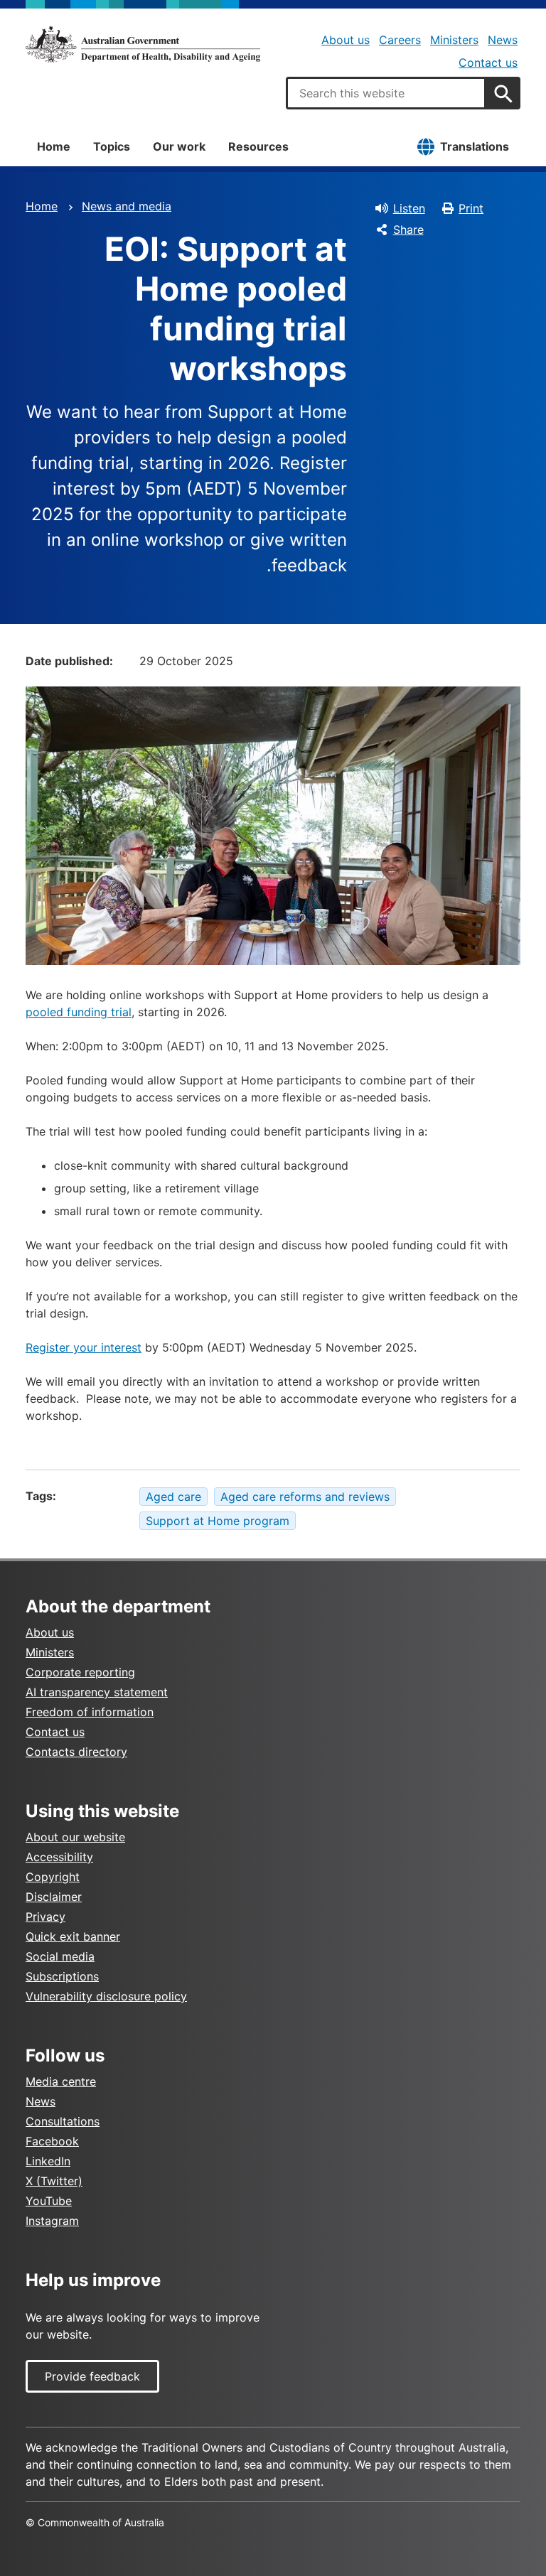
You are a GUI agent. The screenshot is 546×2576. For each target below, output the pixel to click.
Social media (60, 1956)
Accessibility (59, 1857)
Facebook (52, 2141)
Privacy (45, 1917)
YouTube (49, 2201)
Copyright (53, 1877)
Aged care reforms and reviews (305, 1497)
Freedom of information (90, 1712)
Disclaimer (54, 1897)
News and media (127, 206)
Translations (475, 146)
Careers (400, 40)
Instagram (52, 2221)
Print (471, 208)
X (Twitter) (54, 2181)
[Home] (143, 44)
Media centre (61, 2081)
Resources (258, 146)
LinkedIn (48, 2161)
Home (54, 146)
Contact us (488, 63)
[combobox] (386, 93)
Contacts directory (76, 1752)
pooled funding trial (79, 1012)
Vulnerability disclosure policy (106, 1996)
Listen (409, 208)
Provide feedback (92, 2376)
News (503, 40)
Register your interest (84, 1347)
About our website (75, 1837)
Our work (179, 146)
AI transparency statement (97, 1692)
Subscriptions (62, 1976)
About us (346, 40)
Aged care (173, 1497)
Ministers (454, 40)
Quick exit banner (73, 1936)
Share (408, 230)
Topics (112, 146)
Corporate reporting (80, 1672)
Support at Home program (218, 1521)
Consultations (63, 2121)
